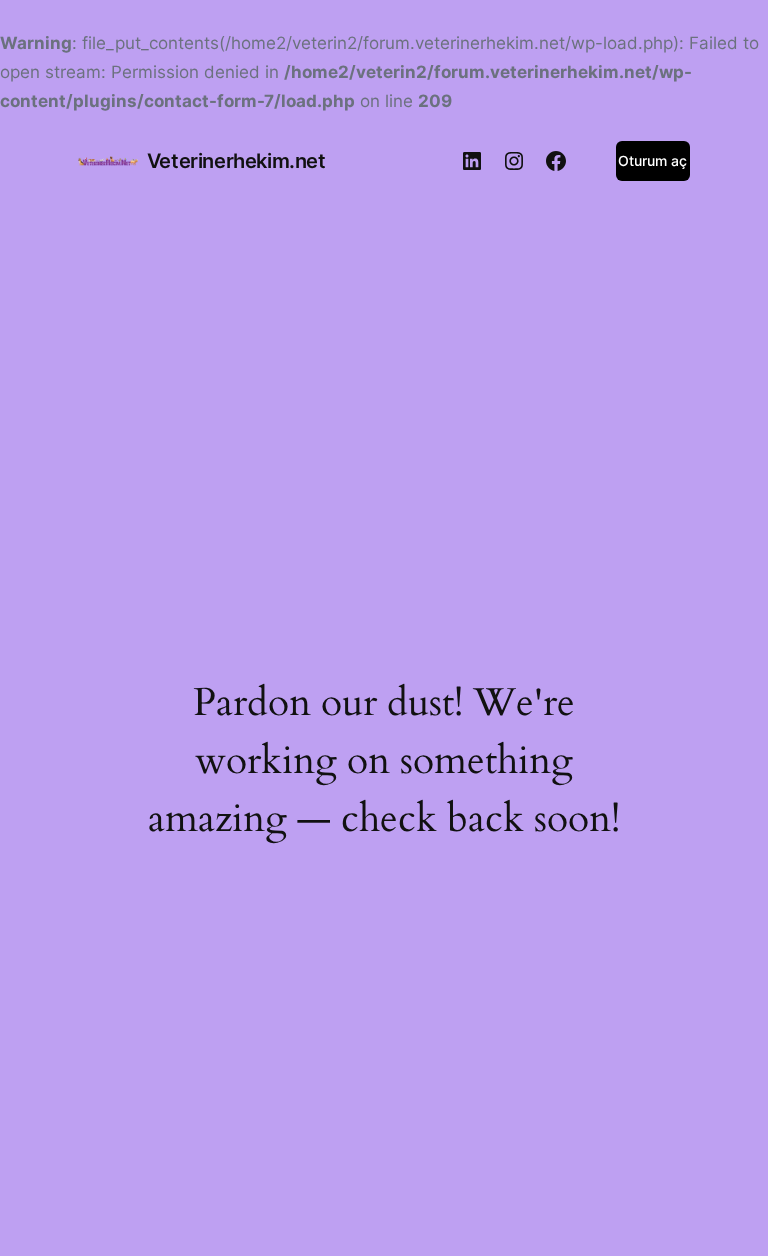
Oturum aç (652, 160)
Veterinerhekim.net (236, 161)
